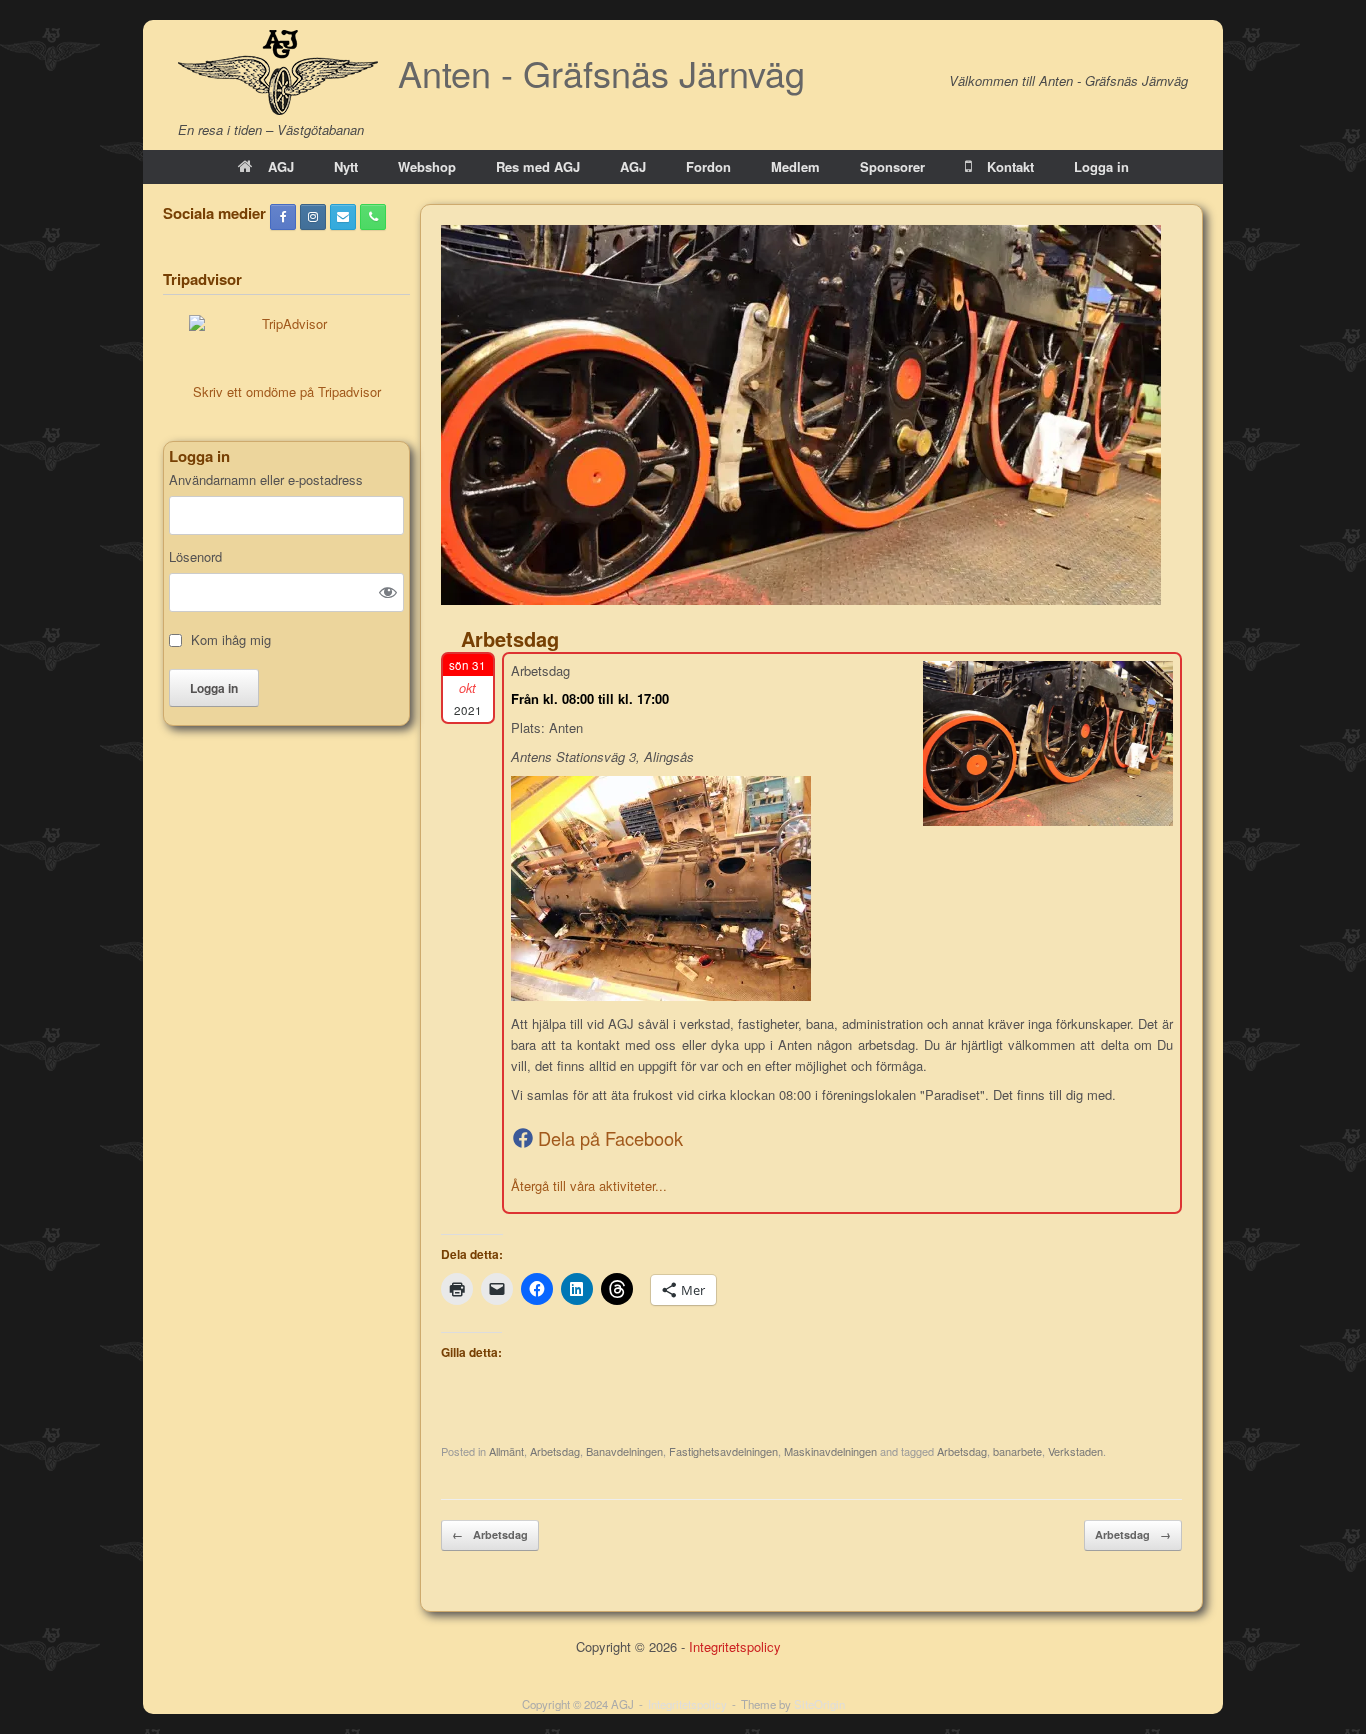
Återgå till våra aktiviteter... (589, 1185)
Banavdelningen (624, 1451)
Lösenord (195, 557)
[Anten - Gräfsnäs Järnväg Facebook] (283, 217)
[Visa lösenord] (388, 592)
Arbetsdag (555, 1451)
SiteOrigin (819, 1704)
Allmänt (506, 1451)
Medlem (795, 166)
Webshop (427, 166)
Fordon (708, 166)
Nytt (346, 166)
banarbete (1017, 1451)
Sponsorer (892, 166)
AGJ (281, 166)
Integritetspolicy (735, 1646)
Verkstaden (1075, 1451)
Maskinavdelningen (830, 1451)
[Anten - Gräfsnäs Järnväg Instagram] (313, 217)
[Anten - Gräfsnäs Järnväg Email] (343, 217)
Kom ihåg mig (231, 640)
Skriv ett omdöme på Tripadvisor (287, 391)
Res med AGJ (538, 166)
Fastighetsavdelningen (723, 1451)
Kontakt (1010, 166)
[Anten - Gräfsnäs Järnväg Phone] (373, 217)
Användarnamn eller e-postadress (266, 480)
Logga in (1101, 166)
